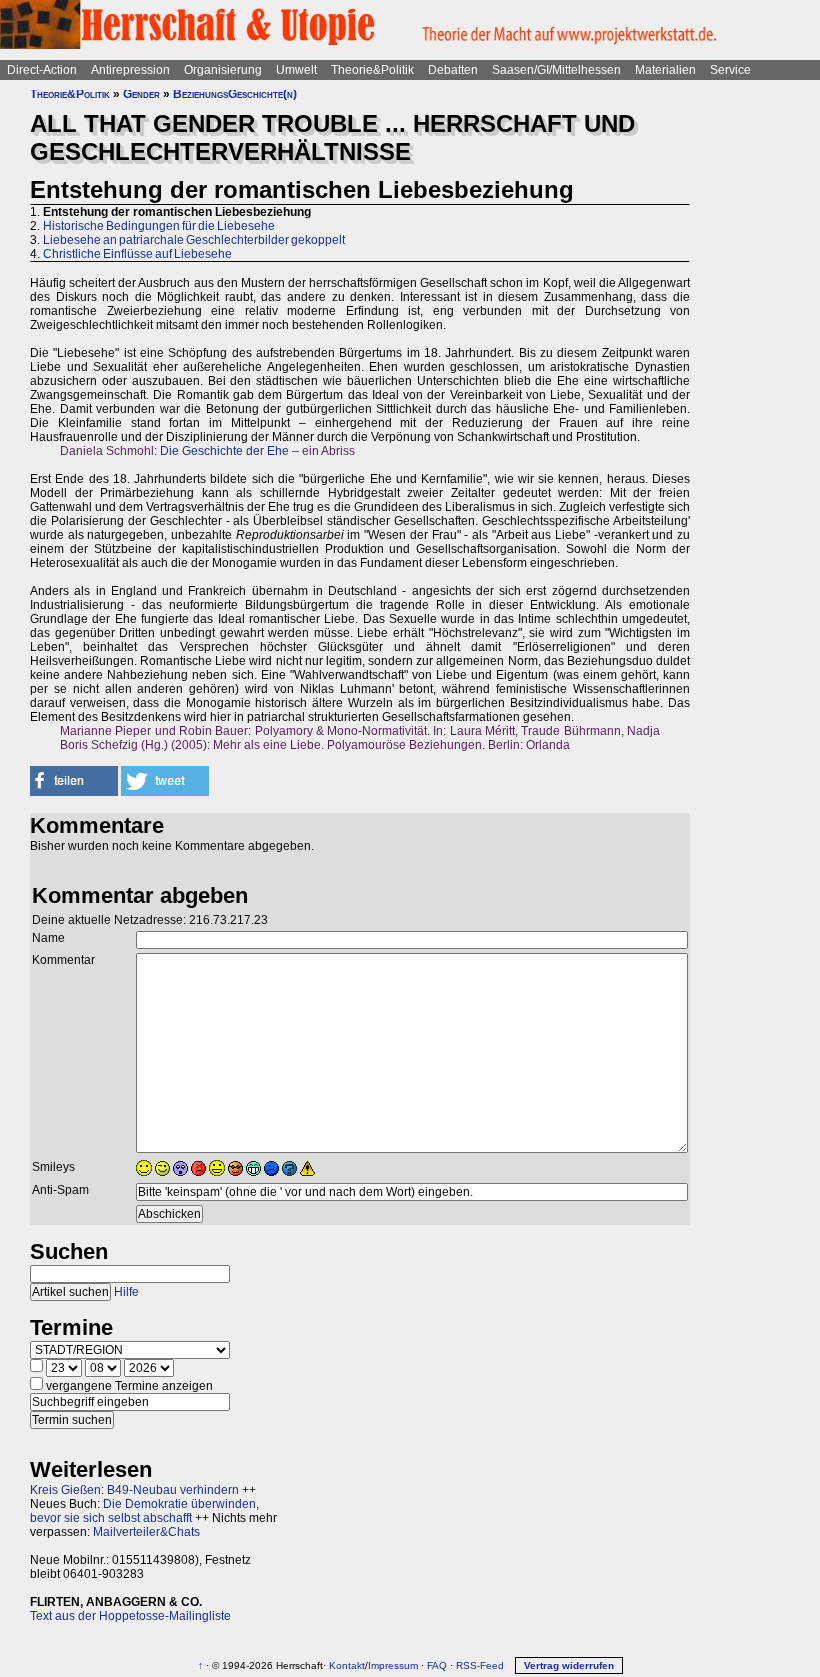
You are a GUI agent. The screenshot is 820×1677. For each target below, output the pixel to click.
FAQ (437, 1665)
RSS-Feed (480, 1665)
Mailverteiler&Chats (146, 1532)
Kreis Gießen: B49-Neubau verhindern (134, 1490)
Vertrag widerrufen (569, 1665)
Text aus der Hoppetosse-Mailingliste (130, 1616)
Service (730, 70)
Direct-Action (42, 70)
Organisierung (223, 70)
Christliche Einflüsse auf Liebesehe (137, 254)
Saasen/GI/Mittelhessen (556, 70)
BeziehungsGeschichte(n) (235, 94)
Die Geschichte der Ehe (224, 451)
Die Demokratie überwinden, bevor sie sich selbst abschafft (144, 1511)
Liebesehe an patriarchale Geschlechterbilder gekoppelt (194, 240)
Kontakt (347, 1665)
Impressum (393, 1665)
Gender (141, 94)
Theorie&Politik (372, 70)
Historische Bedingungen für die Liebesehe (159, 226)
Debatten (453, 70)
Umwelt (296, 70)
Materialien (665, 70)
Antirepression (130, 70)
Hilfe (126, 1292)
